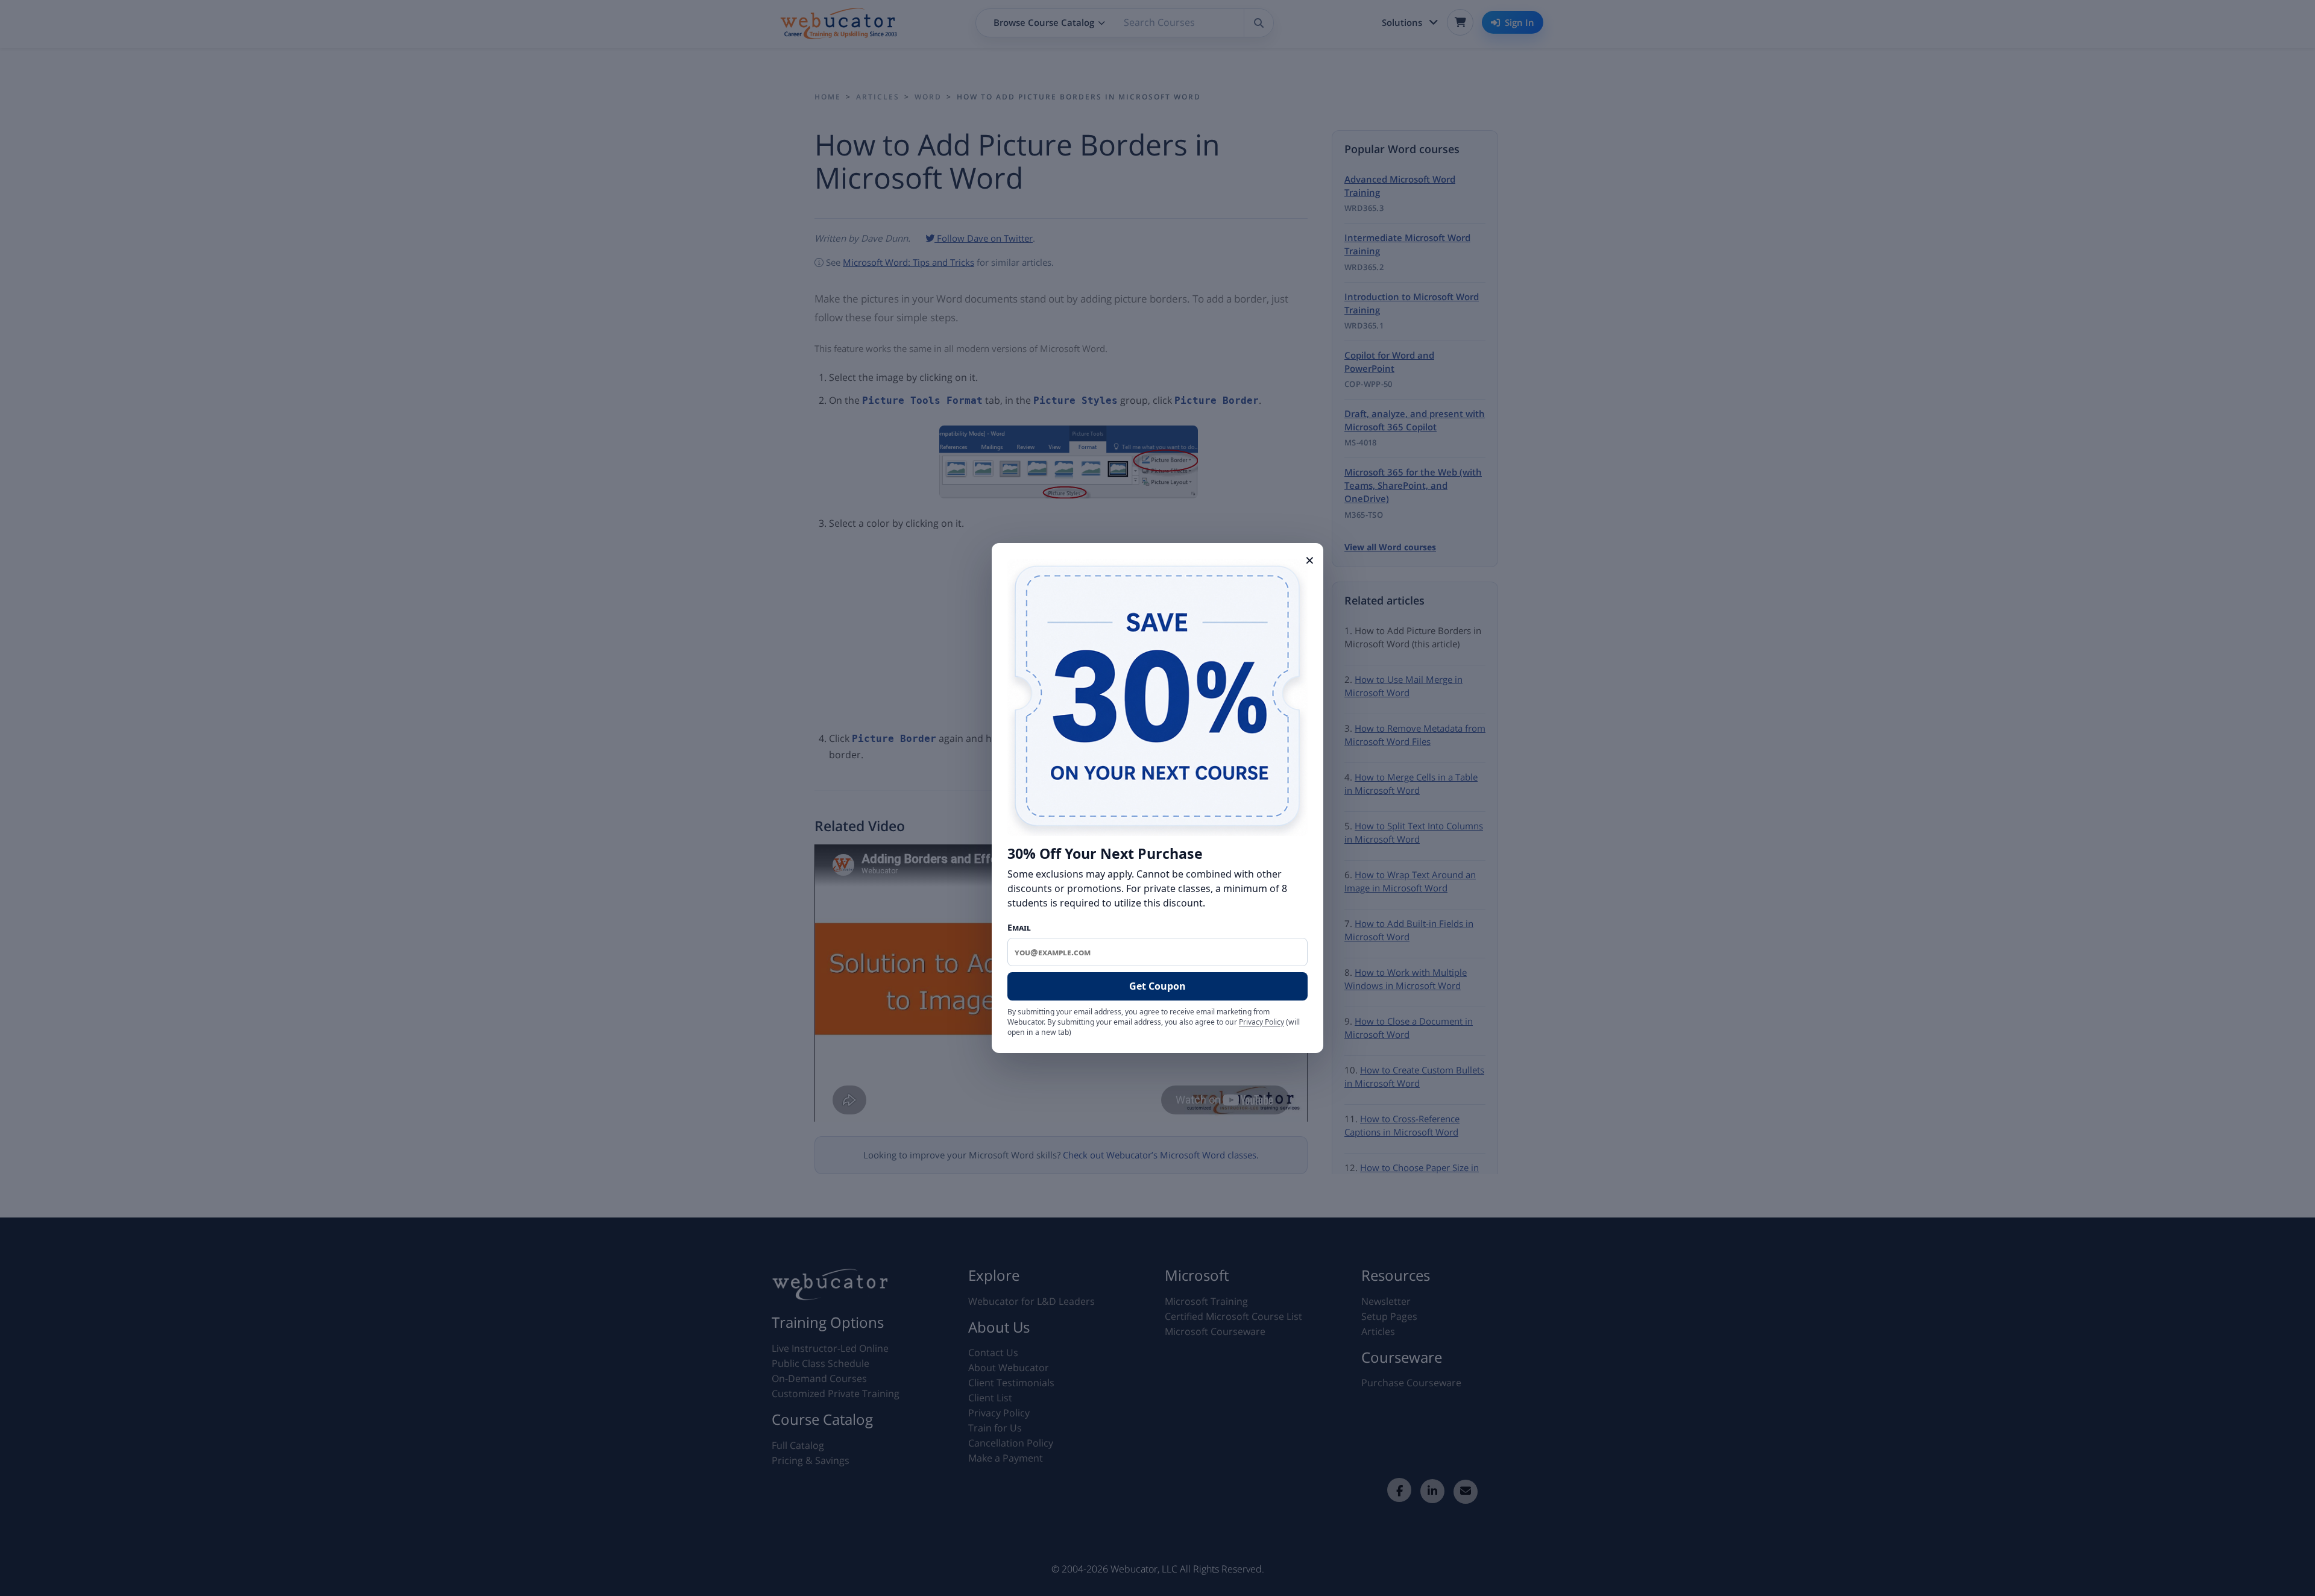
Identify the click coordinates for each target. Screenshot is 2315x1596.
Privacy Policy (1261, 1022)
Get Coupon (1157, 986)
